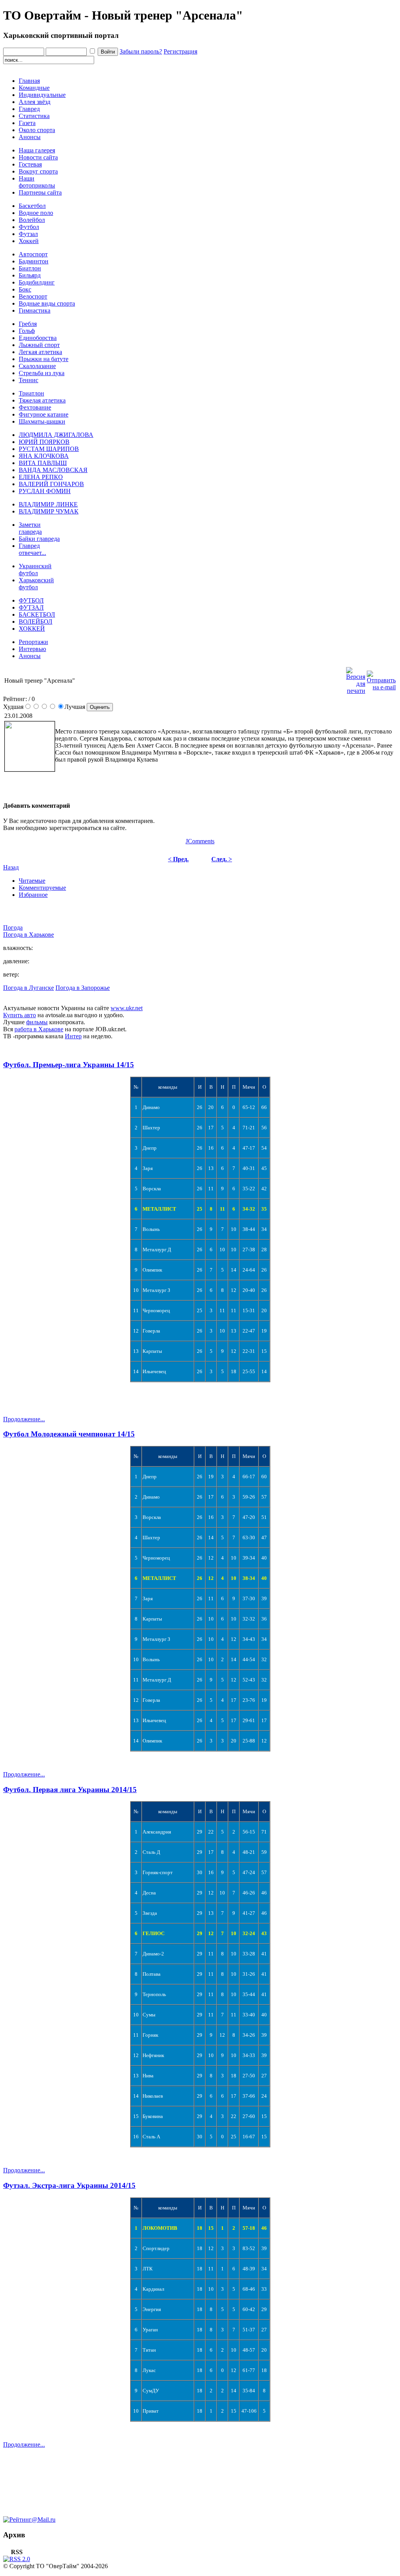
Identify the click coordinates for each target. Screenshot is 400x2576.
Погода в (29, 935)
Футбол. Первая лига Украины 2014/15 (70, 1790)
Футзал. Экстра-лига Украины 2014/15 (69, 2185)
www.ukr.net (127, 1008)
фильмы (37, 1022)
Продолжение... (24, 1419)
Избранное (33, 895)
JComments (200, 841)
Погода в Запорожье (83, 988)
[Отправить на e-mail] (381, 679)
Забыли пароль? (141, 51)
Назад (11, 867)
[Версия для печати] (356, 679)
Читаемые (32, 881)
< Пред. (178, 859)
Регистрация (180, 51)
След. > (222, 859)
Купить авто (20, 1015)
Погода (13, 928)
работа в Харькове (39, 1029)
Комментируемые (42, 888)
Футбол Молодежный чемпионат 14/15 (69, 1434)
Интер (73, 1036)
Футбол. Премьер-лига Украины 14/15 (69, 1065)
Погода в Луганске (29, 988)
